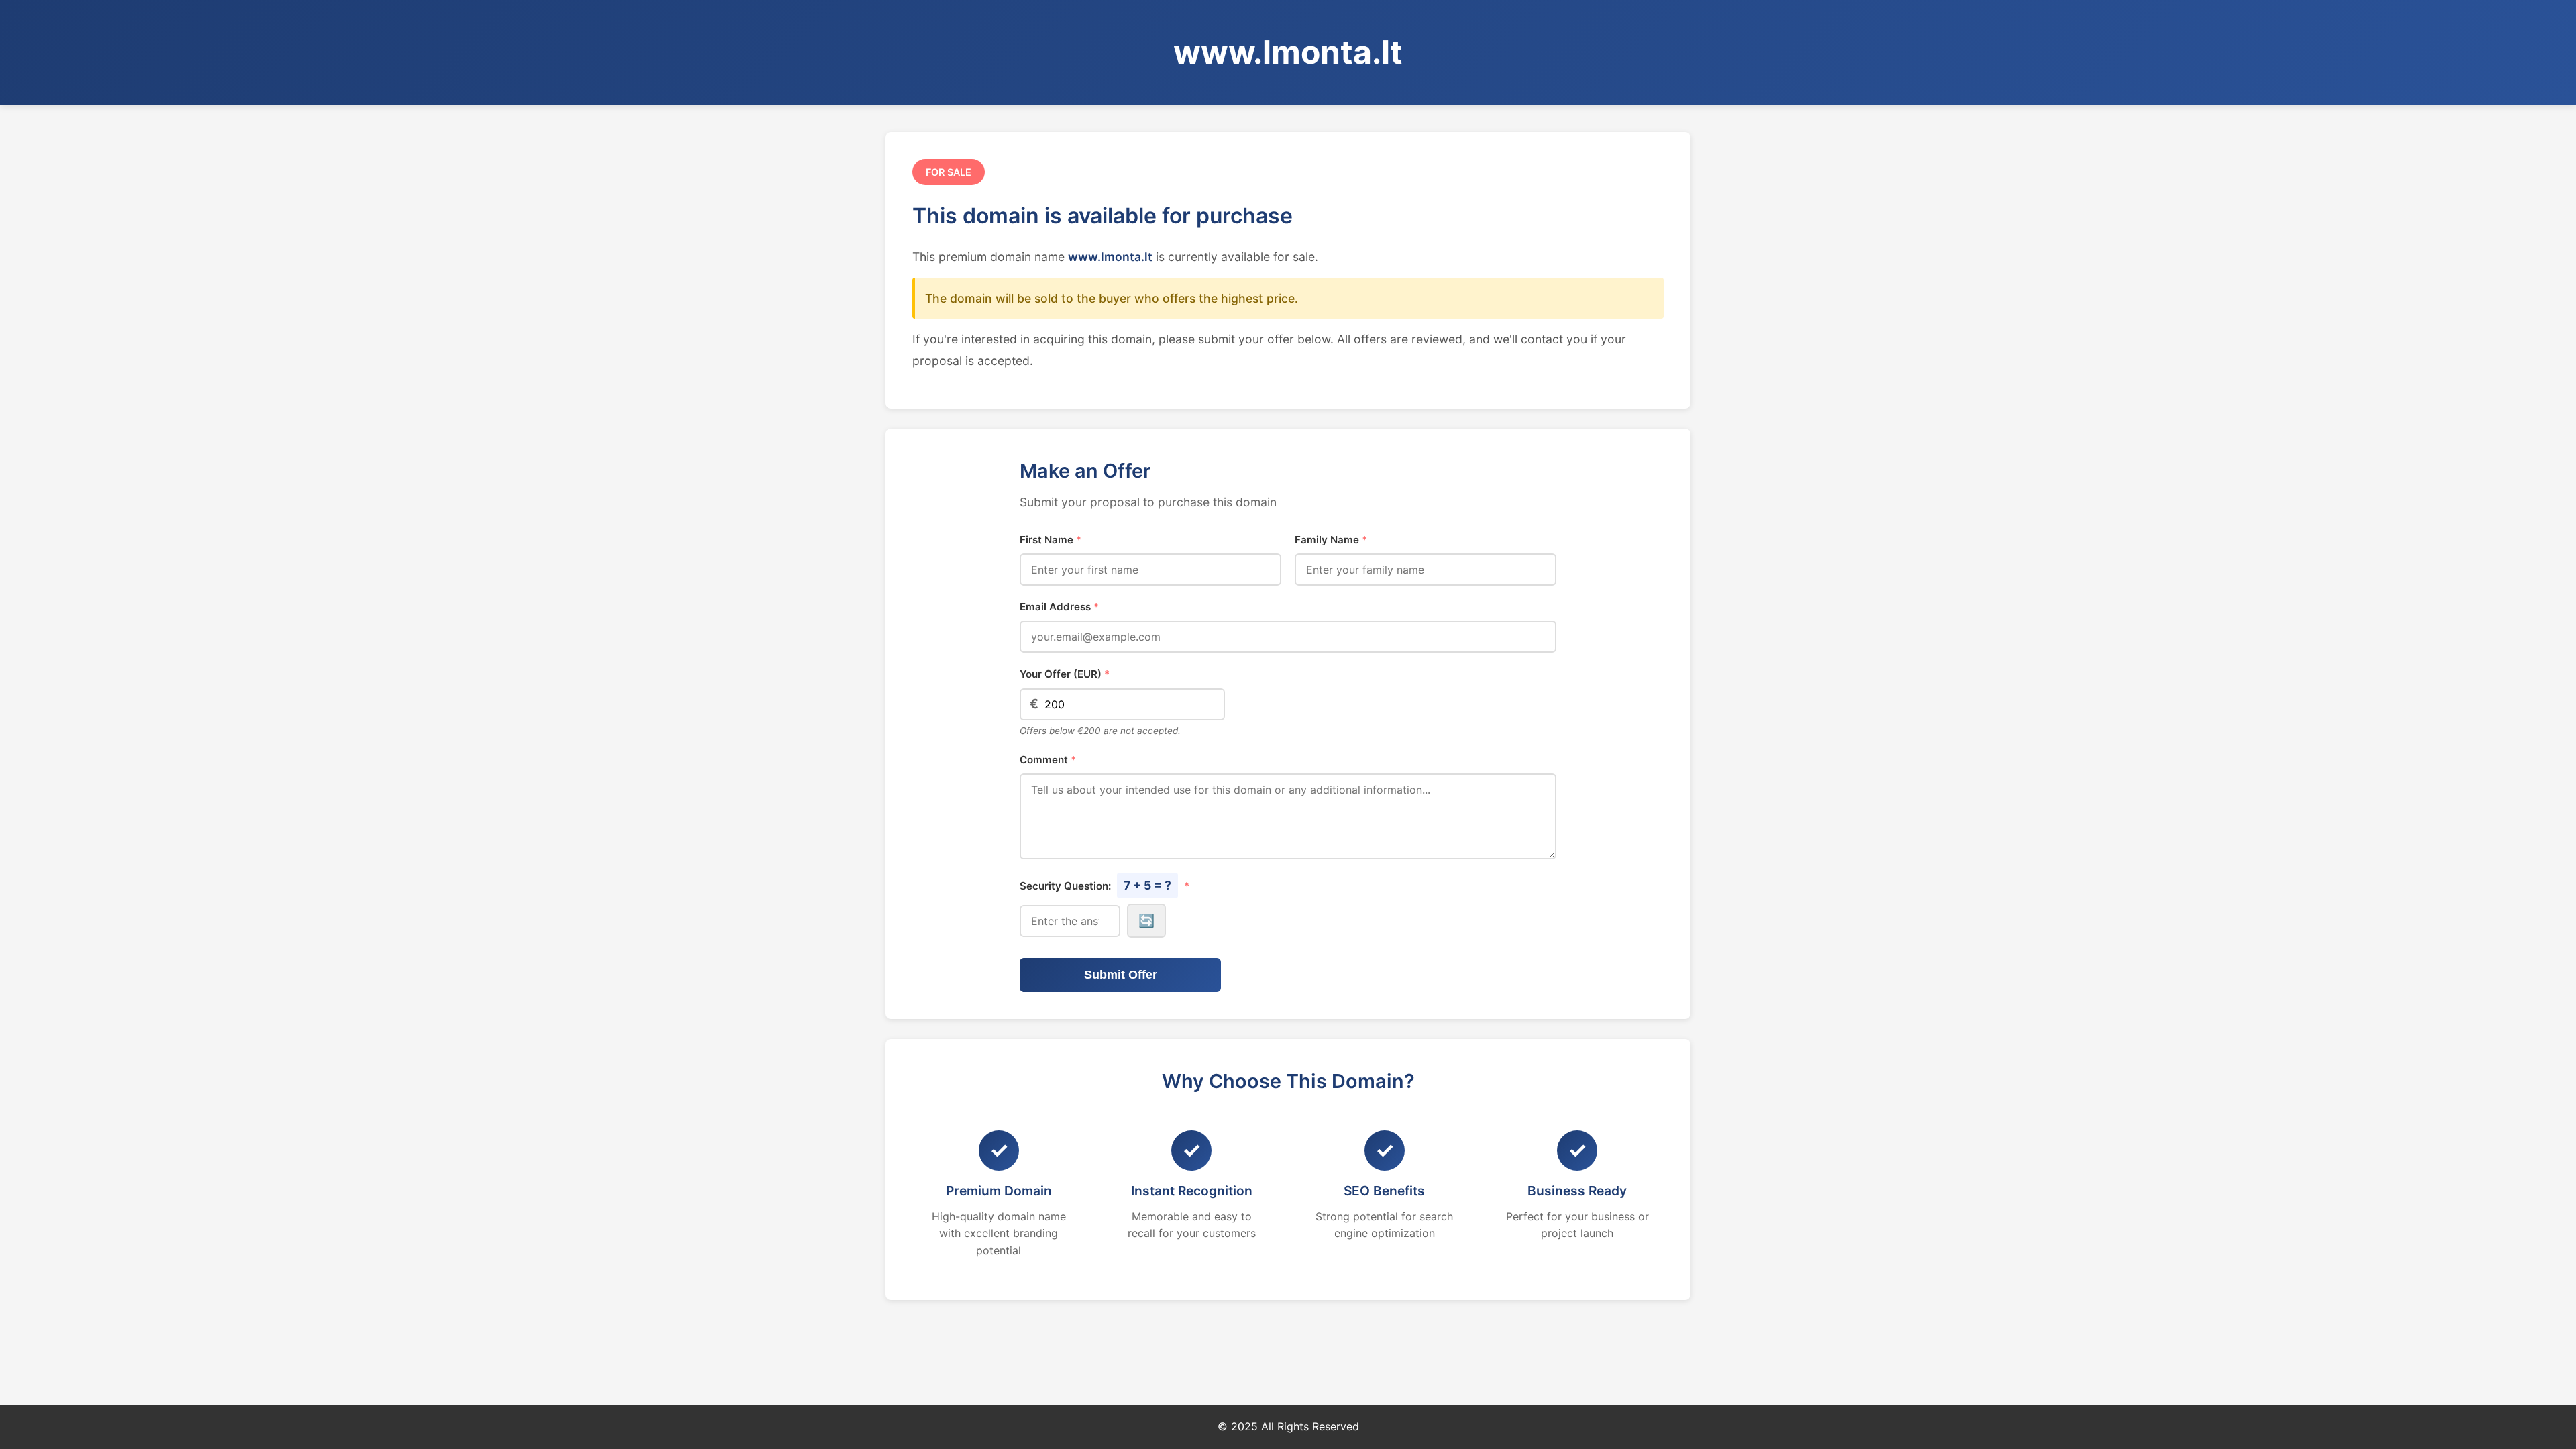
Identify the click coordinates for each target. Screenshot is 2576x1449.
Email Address (1059, 607)
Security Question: (1105, 885)
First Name (1051, 540)
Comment (1048, 760)
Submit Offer (1121, 975)
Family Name (1331, 540)
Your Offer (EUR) (1065, 674)
